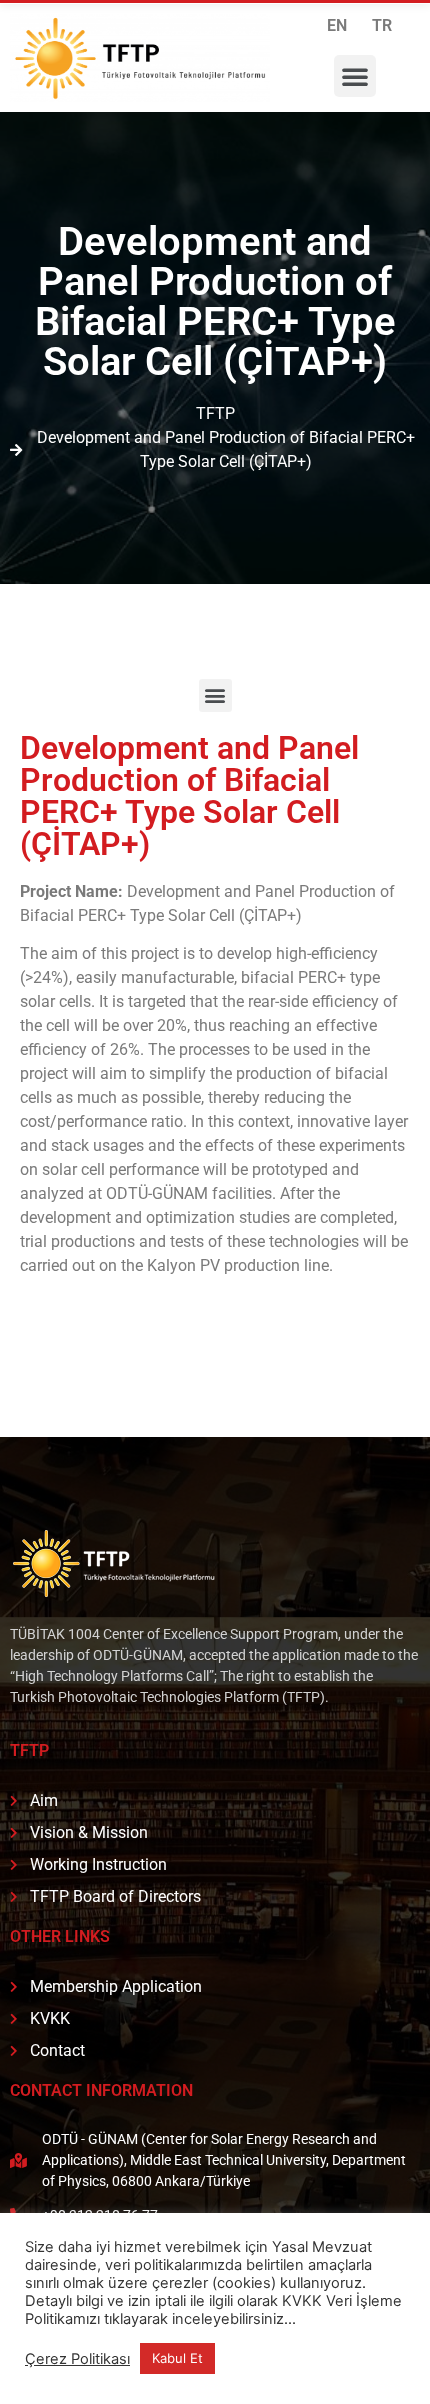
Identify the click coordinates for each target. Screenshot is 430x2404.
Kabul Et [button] (177, 2358)
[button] (355, 76)
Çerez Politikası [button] (77, 2359)
